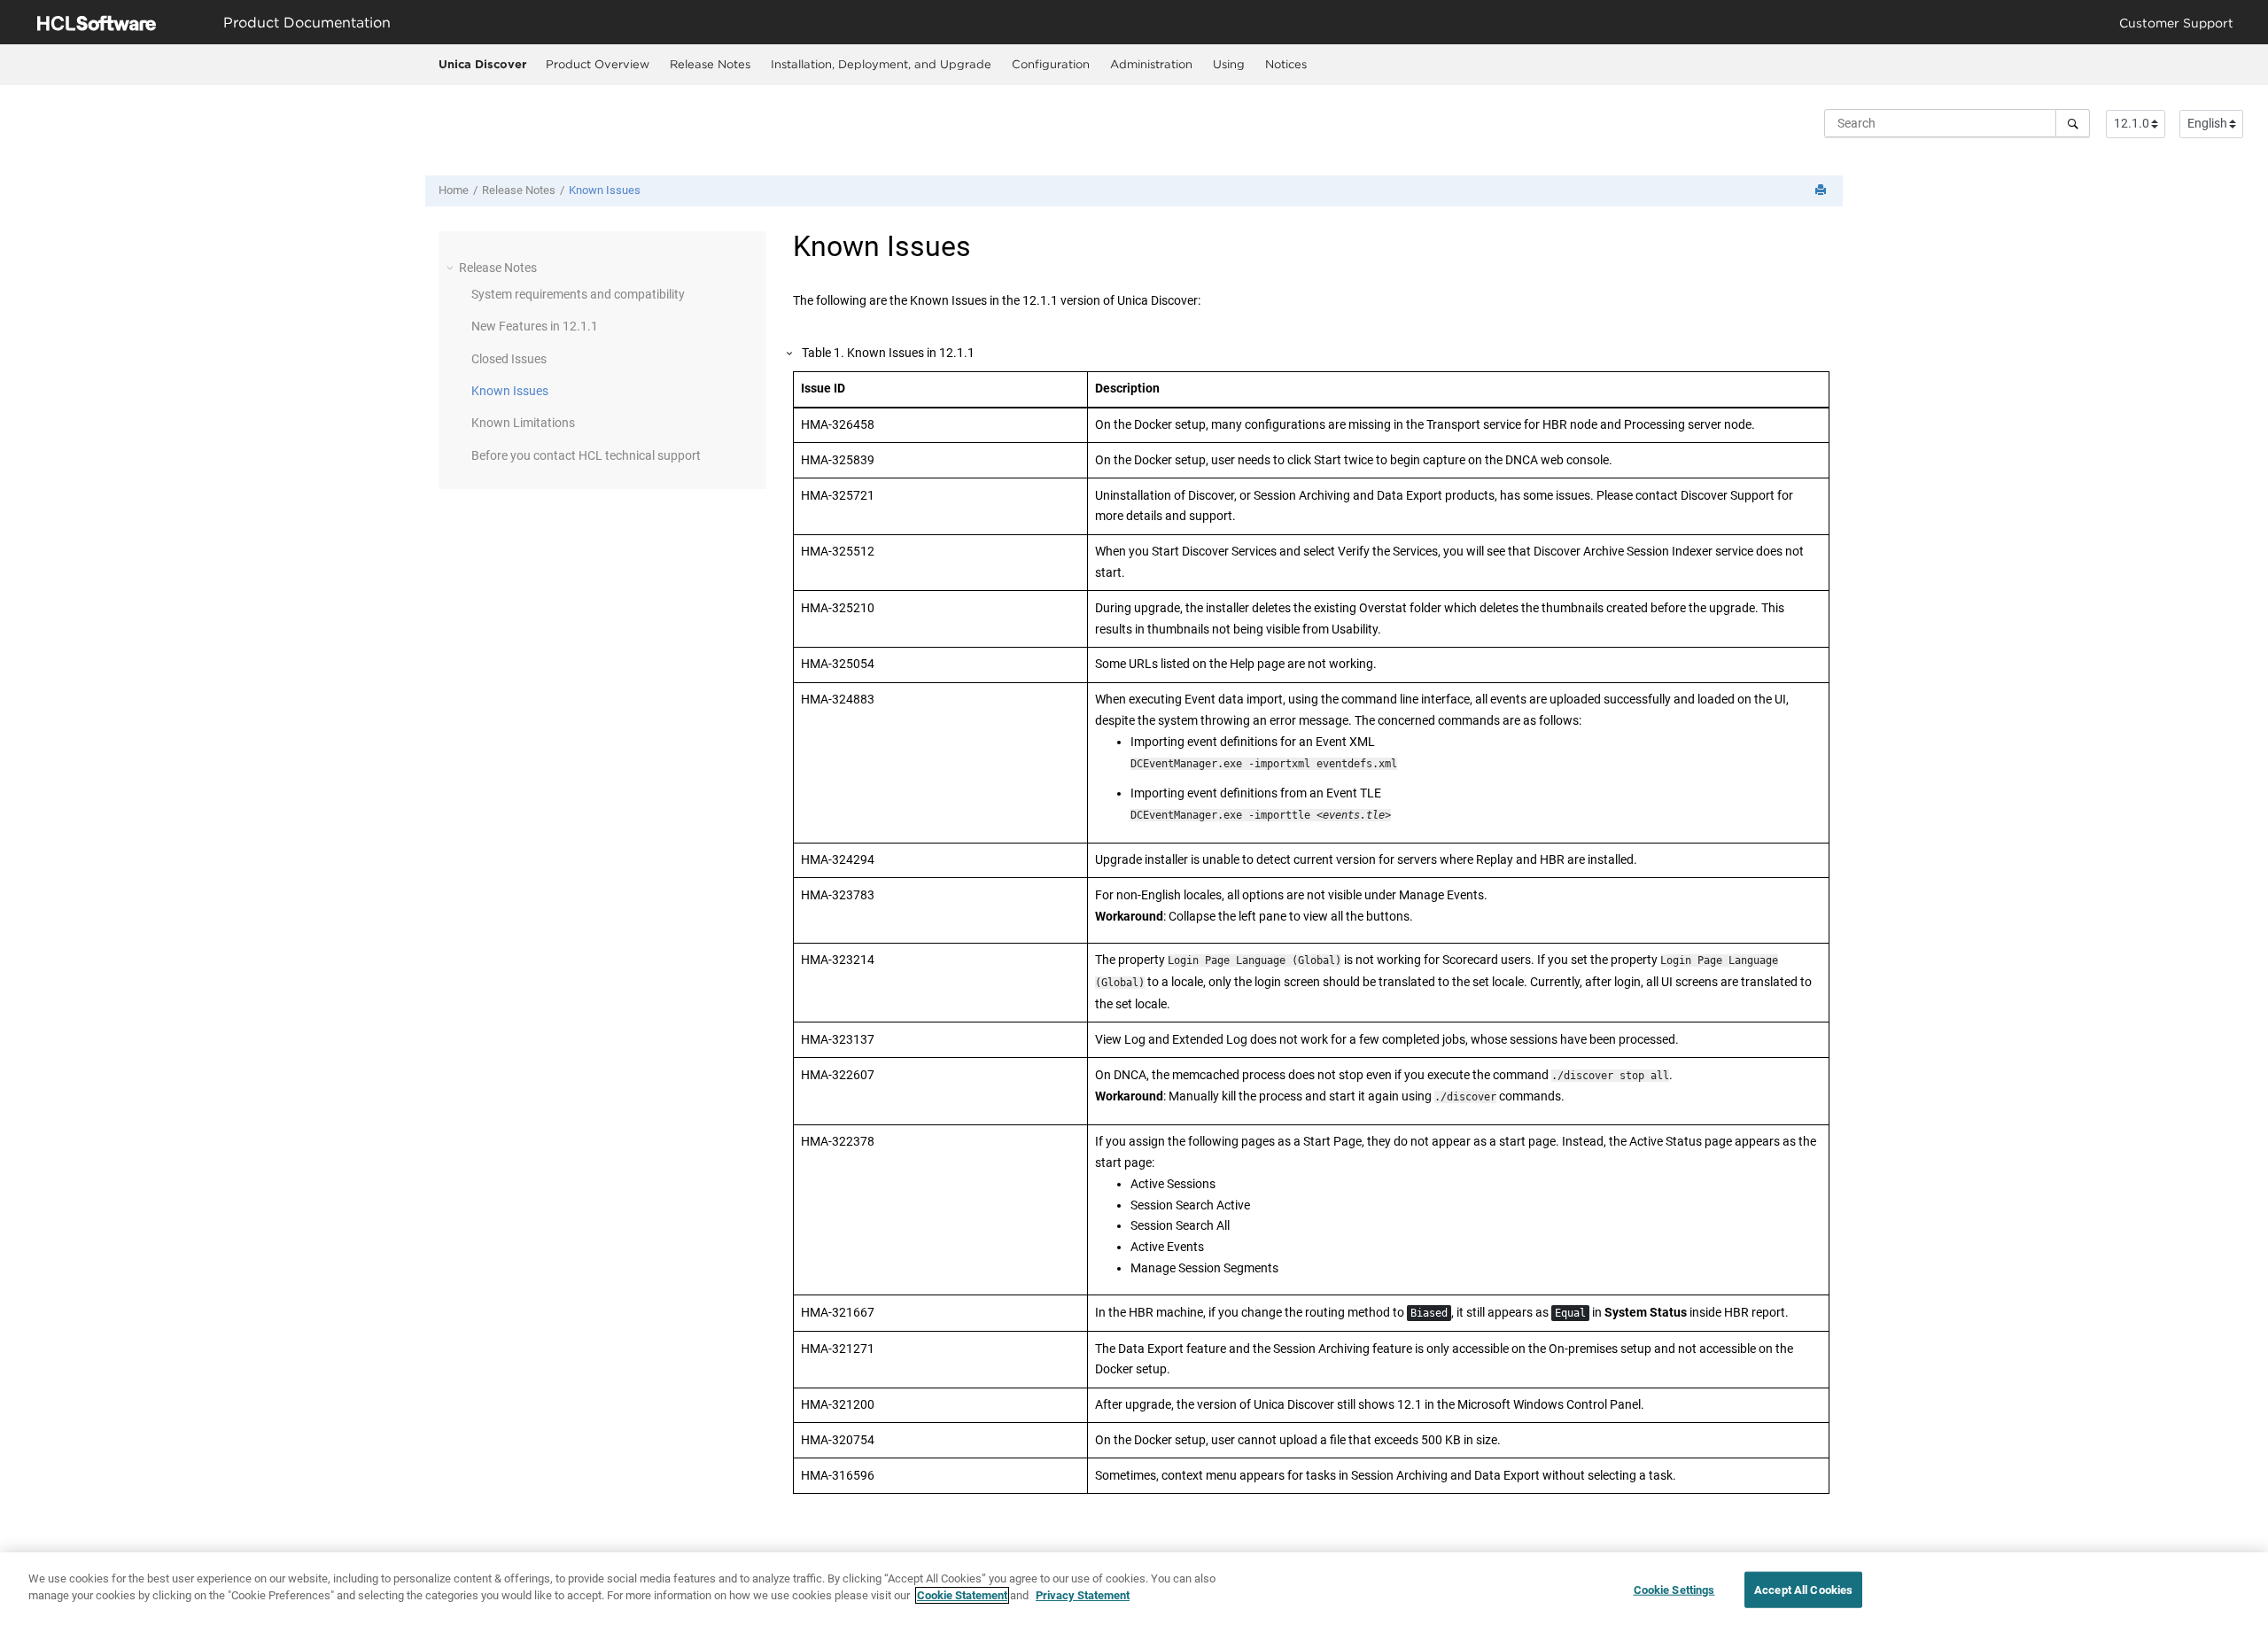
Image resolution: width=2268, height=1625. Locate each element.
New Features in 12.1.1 (535, 326)
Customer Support (2176, 23)
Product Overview (598, 64)
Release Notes (710, 64)
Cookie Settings (1674, 1590)
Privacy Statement (1083, 1595)
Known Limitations (523, 423)
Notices (1286, 64)
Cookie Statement (962, 1595)
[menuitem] (597, 65)
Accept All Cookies (1803, 1590)
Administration (1151, 64)
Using (1229, 64)
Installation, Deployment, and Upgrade (881, 64)
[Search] (2073, 123)
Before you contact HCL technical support (586, 455)
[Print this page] (1822, 191)
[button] (452, 268)
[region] (1134, 1589)
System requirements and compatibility (578, 294)
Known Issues (605, 190)
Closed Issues (509, 359)
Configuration (1051, 64)
